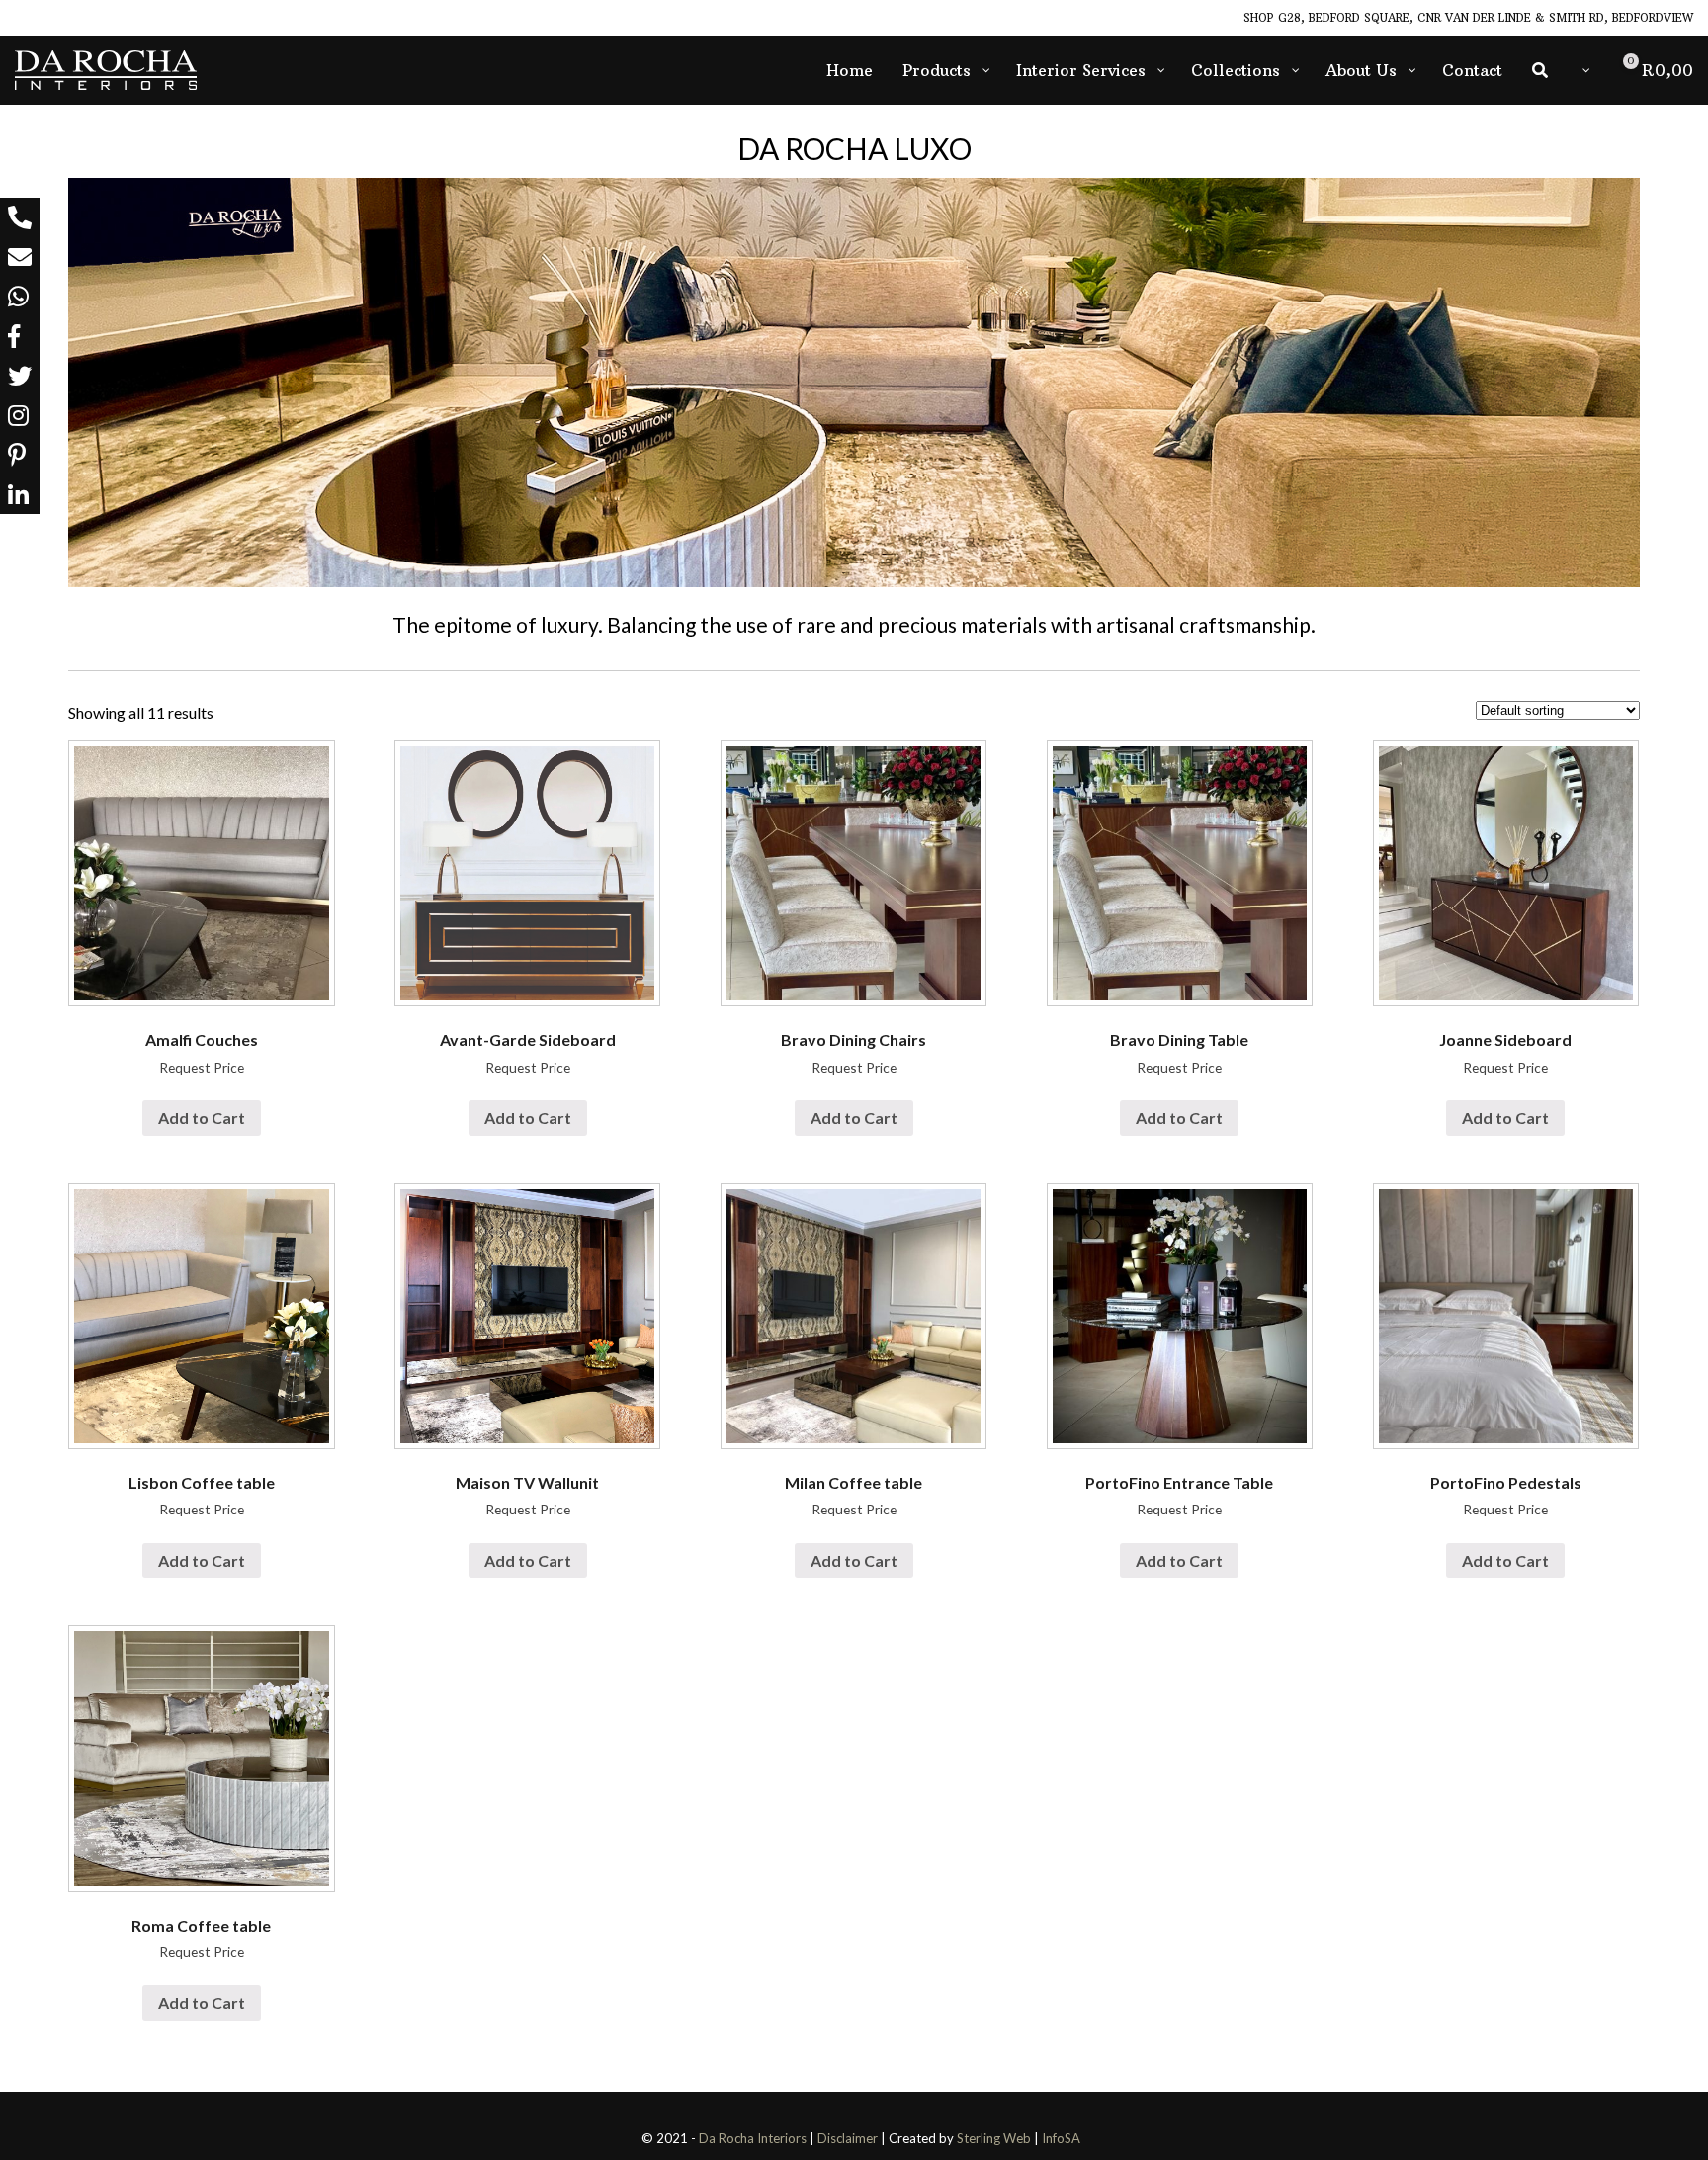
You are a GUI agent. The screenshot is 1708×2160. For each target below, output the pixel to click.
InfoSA (1061, 2138)
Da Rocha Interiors (753, 2138)
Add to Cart (202, 1118)
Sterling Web (994, 2138)
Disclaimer (848, 2138)
